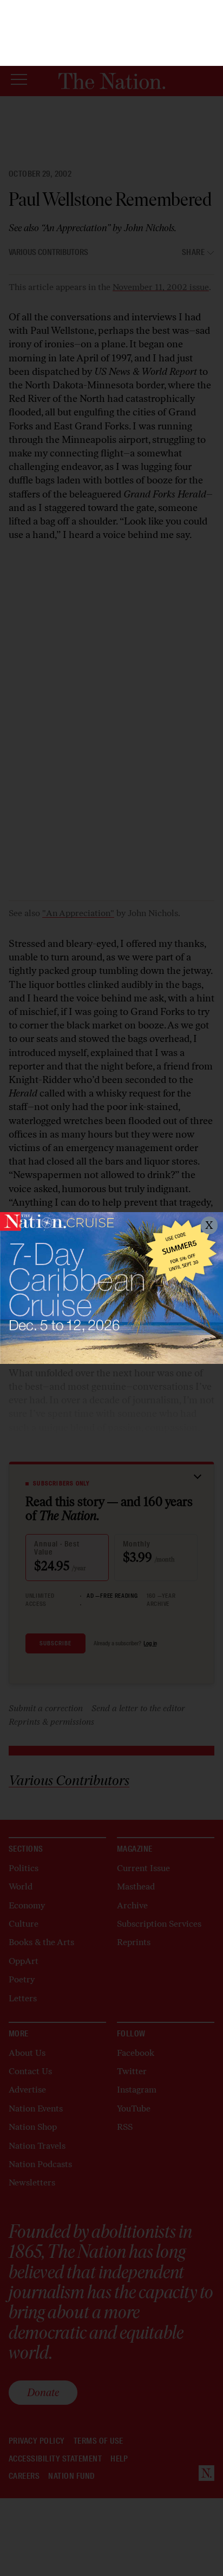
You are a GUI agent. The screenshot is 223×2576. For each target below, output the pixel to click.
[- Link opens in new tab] (111, 1288)
